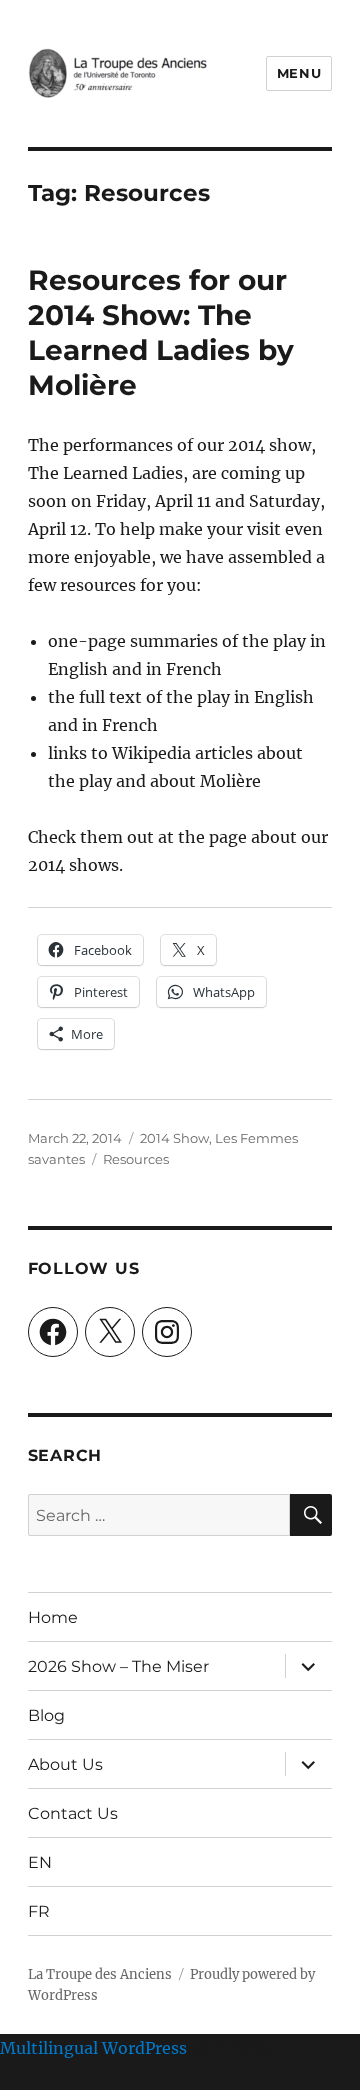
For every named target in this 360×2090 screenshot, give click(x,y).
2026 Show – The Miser (118, 1666)
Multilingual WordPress (93, 2048)
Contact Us (73, 1813)
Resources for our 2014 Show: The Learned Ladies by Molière (161, 332)
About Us (65, 1764)
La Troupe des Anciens (100, 1974)
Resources (136, 1159)
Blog (46, 1715)
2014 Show (174, 1138)
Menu (299, 73)
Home (53, 1617)
